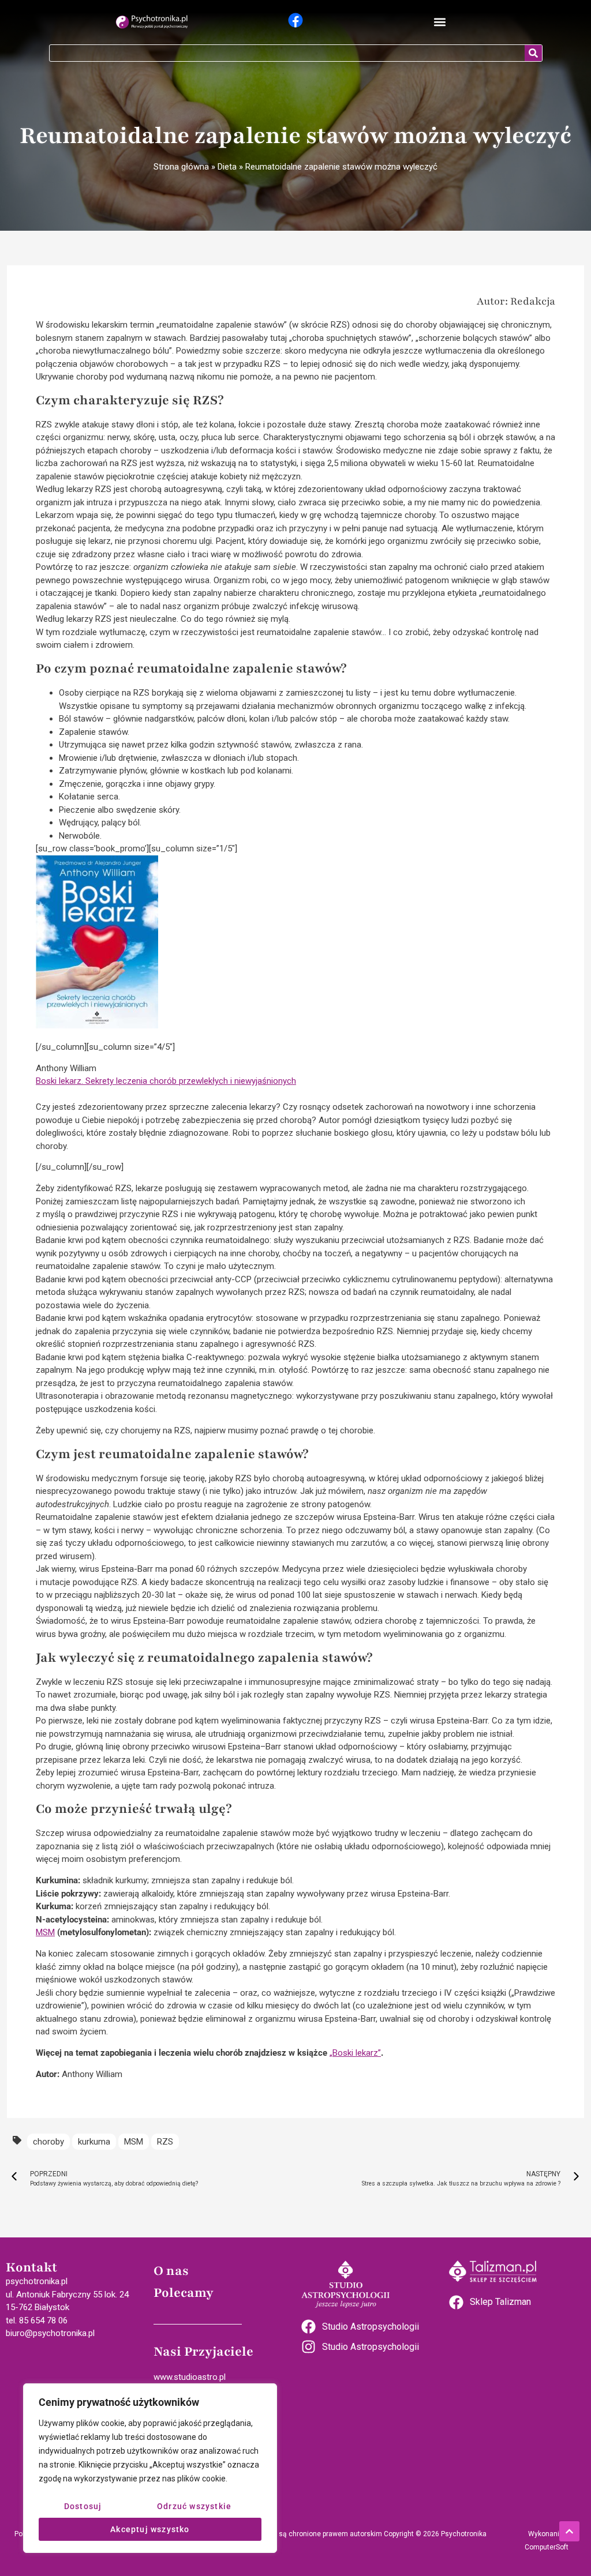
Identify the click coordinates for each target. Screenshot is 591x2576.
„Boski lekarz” (355, 2053)
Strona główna (181, 167)
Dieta (227, 167)
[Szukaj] (533, 53)
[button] (439, 22)
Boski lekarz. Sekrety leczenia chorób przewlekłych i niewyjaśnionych (166, 1081)
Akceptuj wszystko (150, 2529)
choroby (48, 2142)
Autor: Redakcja (516, 301)
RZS (165, 2142)
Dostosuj (83, 2506)
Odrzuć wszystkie (194, 2506)
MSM (45, 1932)
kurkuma (94, 2142)
